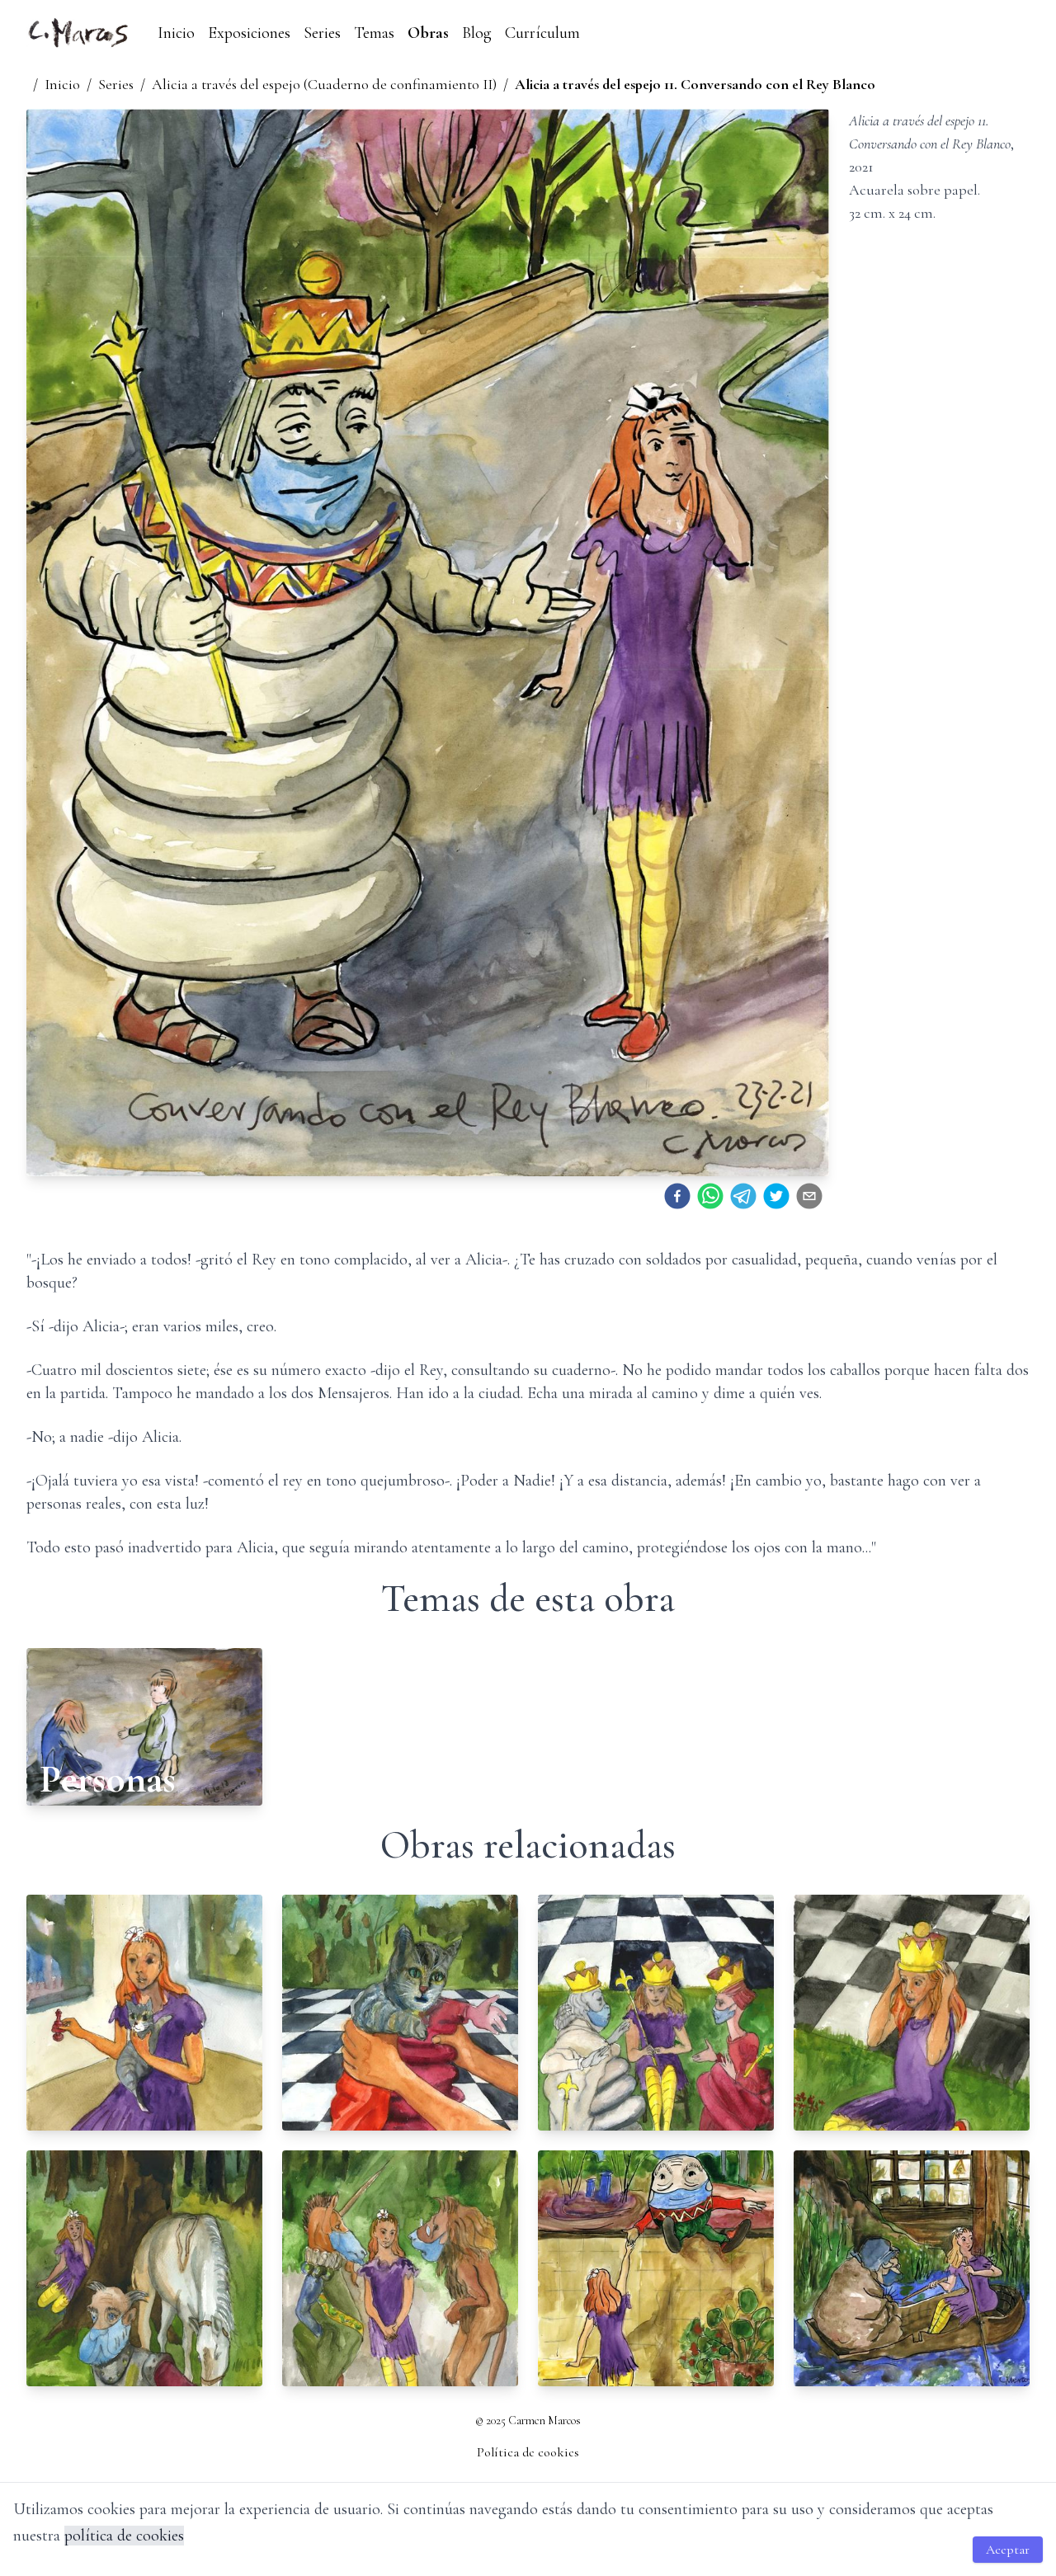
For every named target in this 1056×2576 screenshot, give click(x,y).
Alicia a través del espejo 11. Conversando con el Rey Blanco (695, 84)
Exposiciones (249, 33)
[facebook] (677, 1196)
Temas (374, 33)
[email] (809, 1196)
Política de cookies (528, 2452)
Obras (428, 33)
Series (322, 33)
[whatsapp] (710, 1196)
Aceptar (1008, 2550)
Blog (477, 33)
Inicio (176, 33)
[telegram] (743, 1196)
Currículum (542, 33)
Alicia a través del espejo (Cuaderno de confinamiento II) (324, 84)
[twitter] (776, 1196)
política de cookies (124, 2536)
